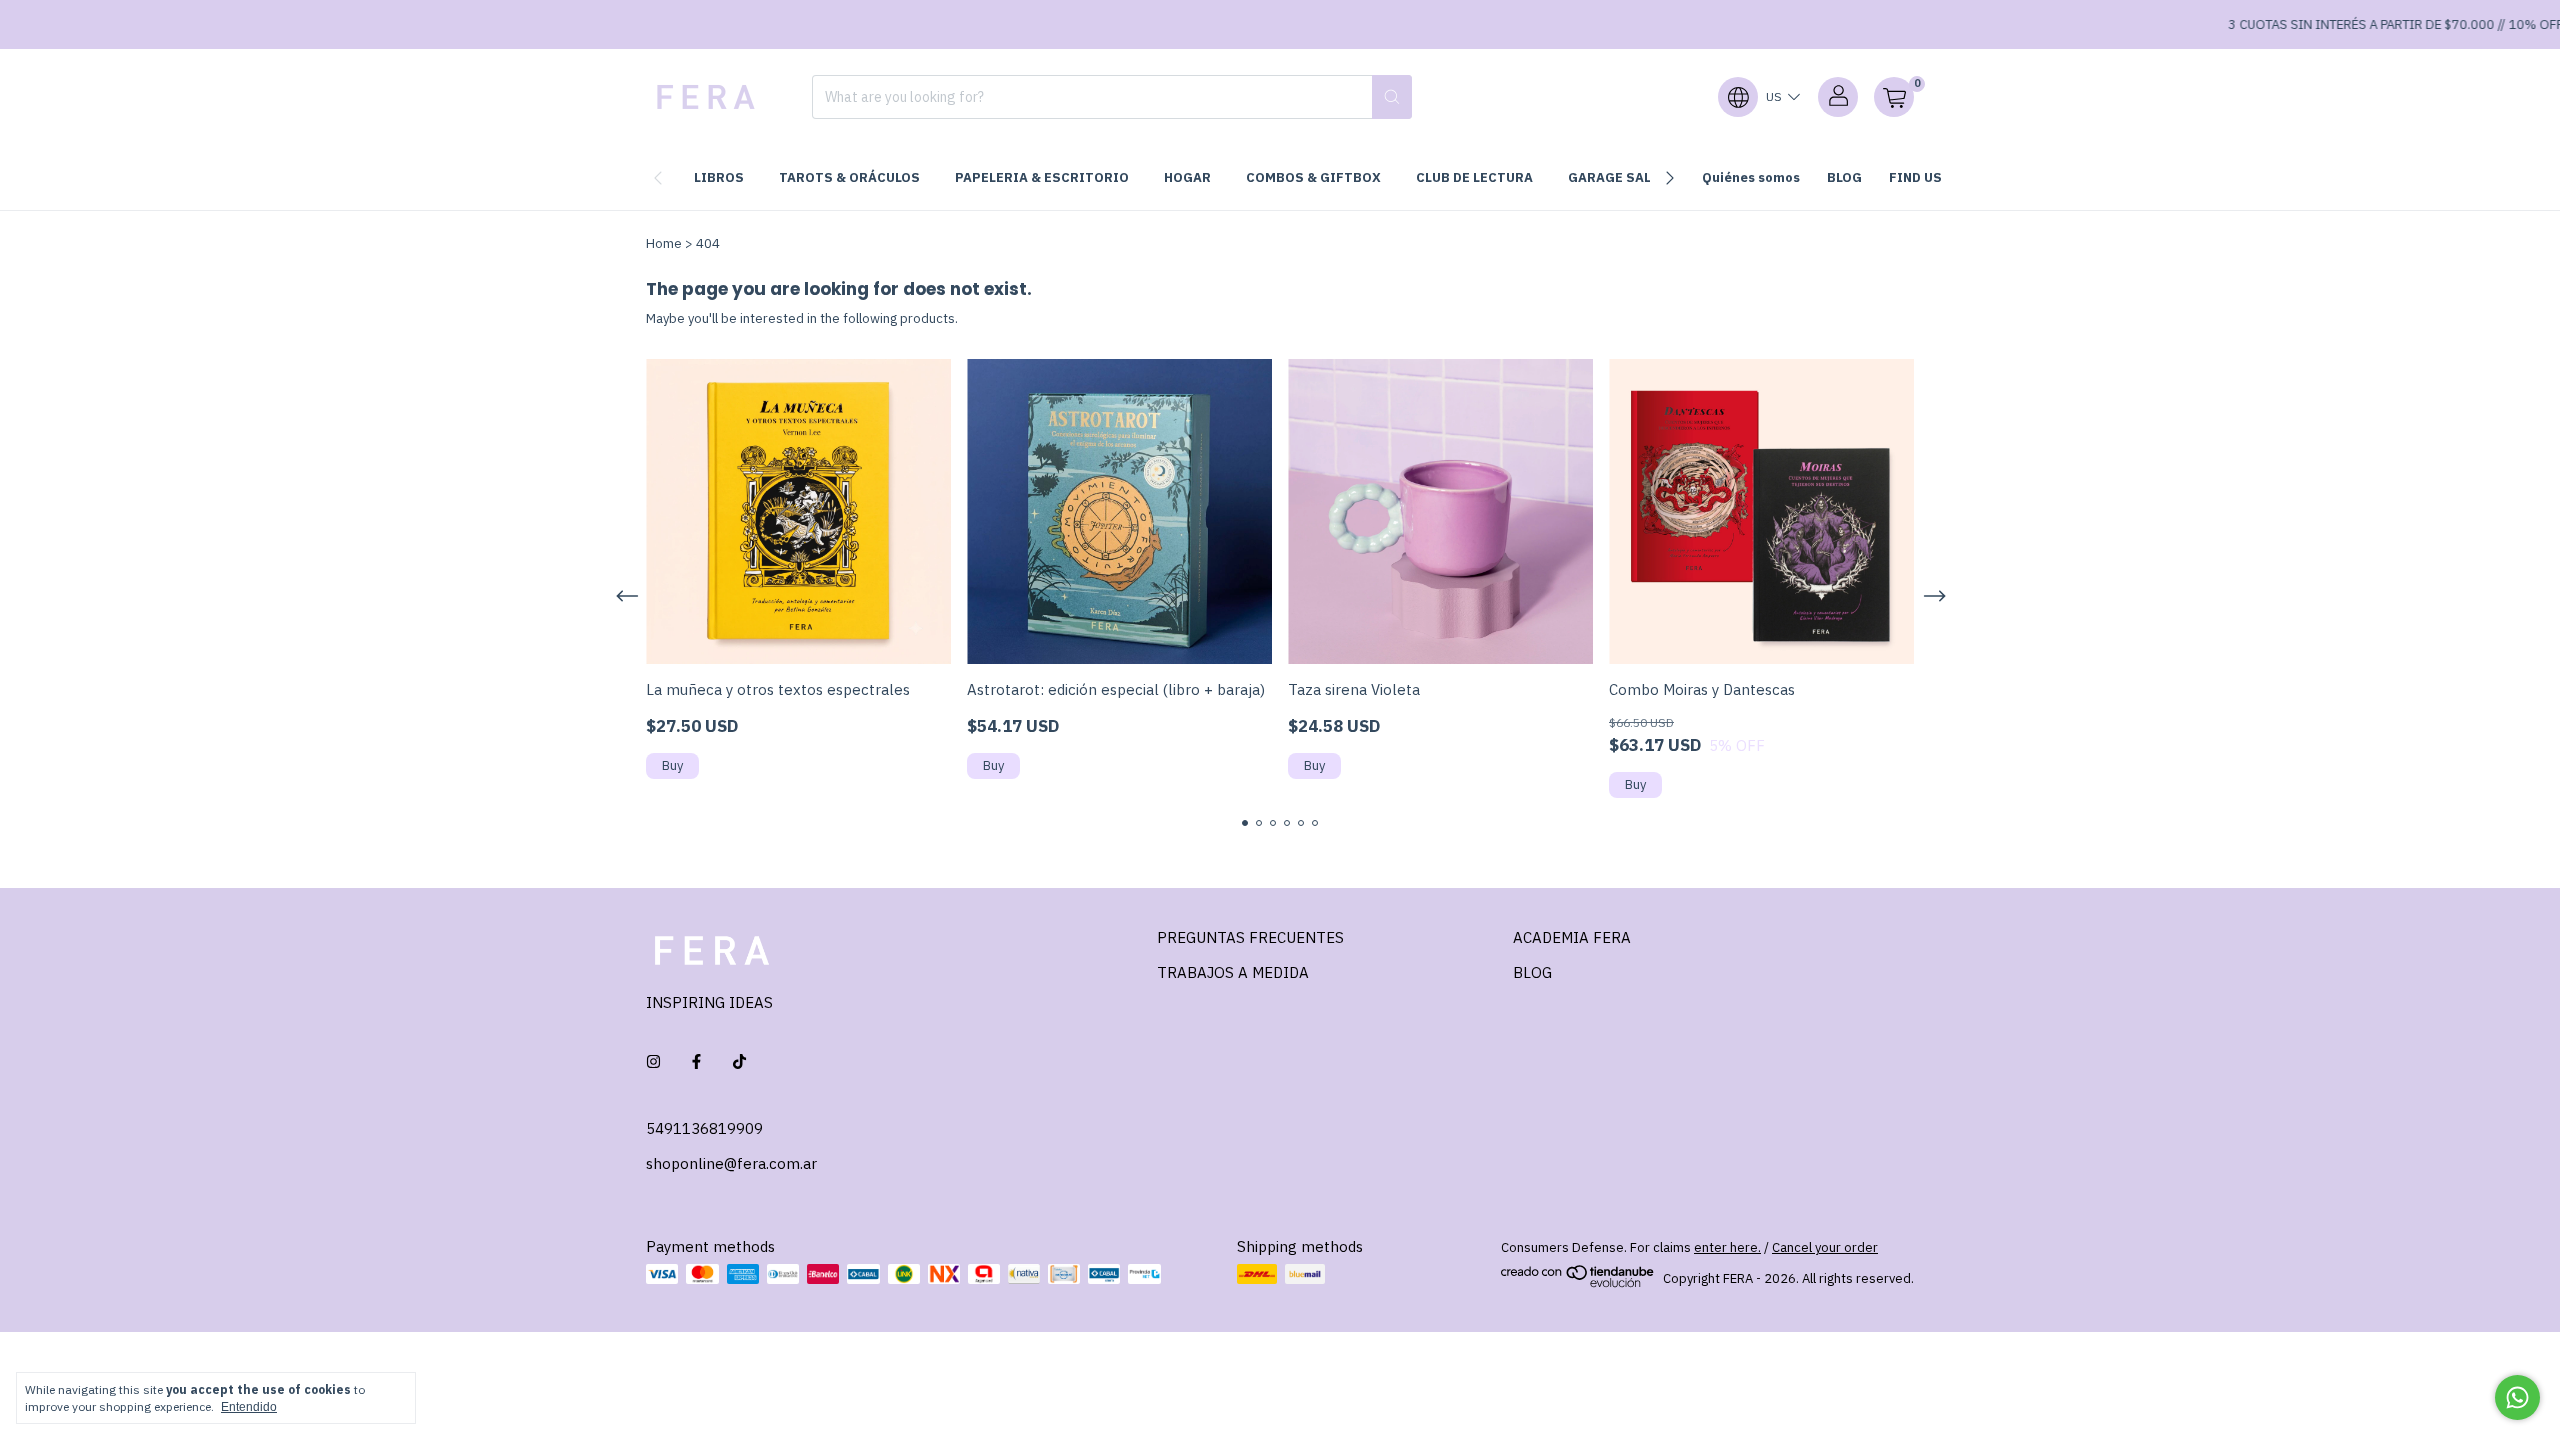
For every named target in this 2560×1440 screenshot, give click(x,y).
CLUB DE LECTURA (1474, 177)
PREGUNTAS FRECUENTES (1250, 937)
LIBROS (719, 177)
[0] (1894, 97)
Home (664, 243)
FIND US (1915, 177)
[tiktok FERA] (739, 1061)
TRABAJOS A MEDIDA (1233, 972)
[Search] (1392, 97)
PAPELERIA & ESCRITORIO (1042, 177)
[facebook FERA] (696, 1061)
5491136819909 (704, 1128)
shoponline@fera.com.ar (731, 1163)
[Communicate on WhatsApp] (2517, 1397)
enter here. (1727, 1247)
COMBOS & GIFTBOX (1313, 177)
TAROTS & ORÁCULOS (849, 177)
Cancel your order (1825, 1247)
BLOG (1844, 177)
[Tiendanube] (1578, 1283)
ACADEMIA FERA (1572, 937)
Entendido (249, 1407)
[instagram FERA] (653, 1061)
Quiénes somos (1751, 177)
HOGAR (1187, 177)
